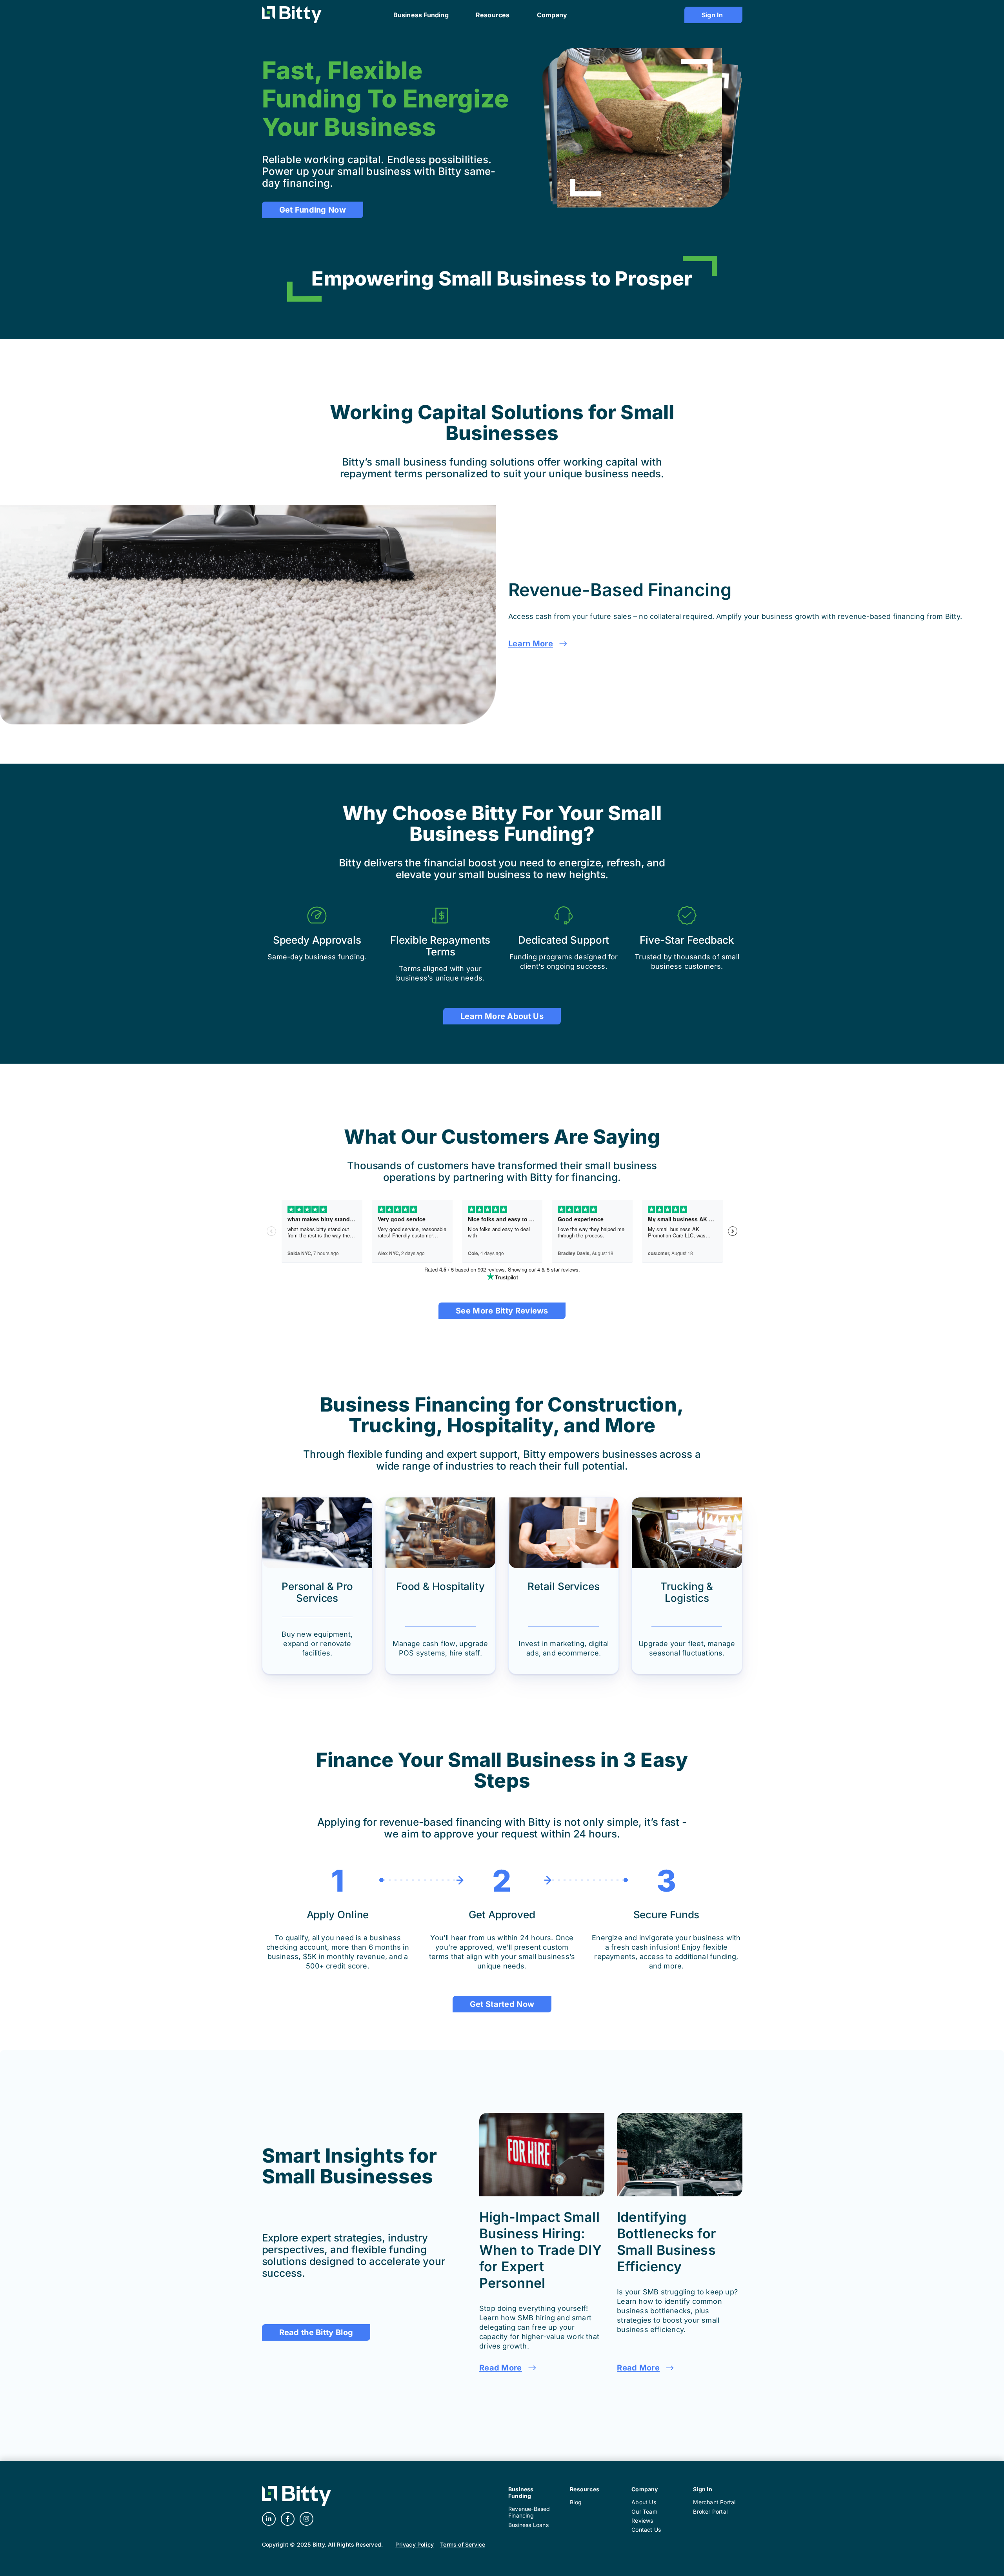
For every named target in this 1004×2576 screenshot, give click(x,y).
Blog (576, 2502)
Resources (585, 2489)
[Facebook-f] (288, 2519)
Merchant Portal (714, 2502)
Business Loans (528, 2525)
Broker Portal (710, 2511)
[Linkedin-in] (269, 2519)
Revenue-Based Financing (529, 2512)
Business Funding (521, 2492)
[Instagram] (306, 2519)
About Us (644, 2502)
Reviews (642, 2521)
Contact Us (646, 2530)
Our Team (644, 2511)
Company (645, 2489)
